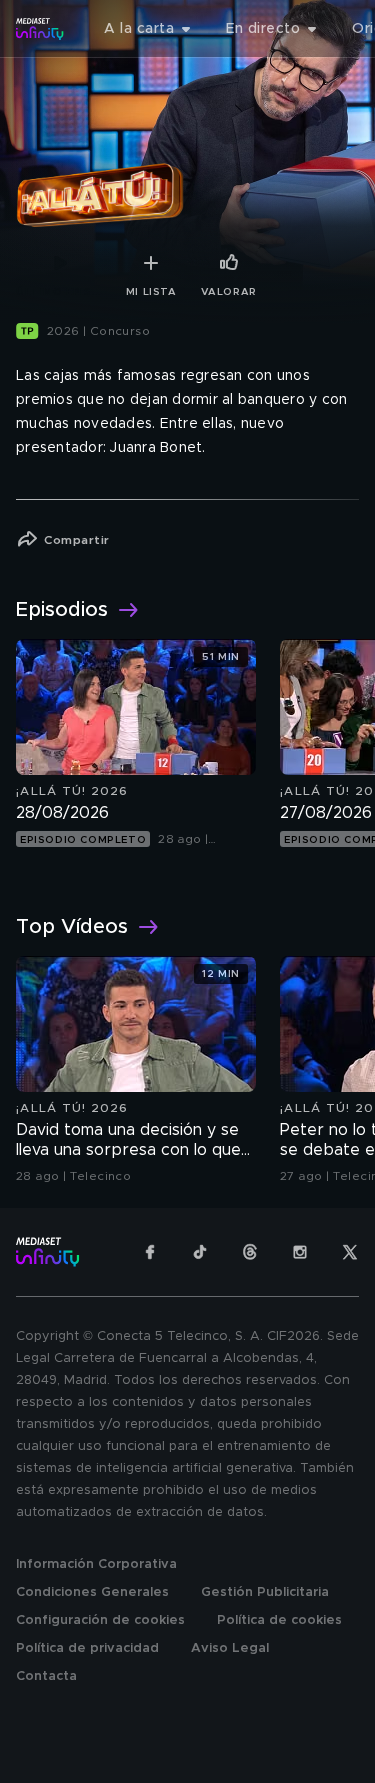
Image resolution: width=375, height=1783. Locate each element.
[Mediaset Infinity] (40, 29)
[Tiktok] (200, 1252)
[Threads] (250, 1252)
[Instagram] (300, 1252)
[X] (350, 1252)
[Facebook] (150, 1252)
